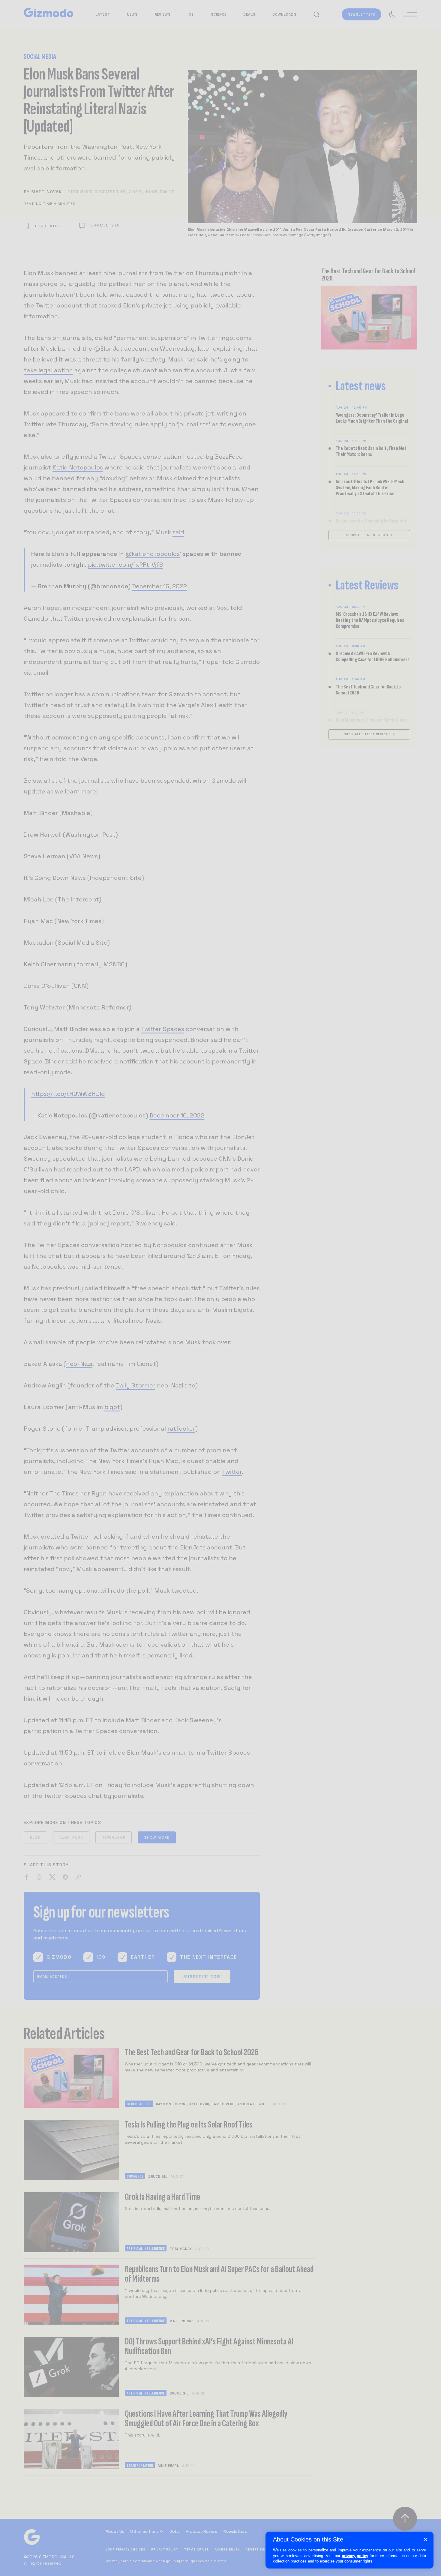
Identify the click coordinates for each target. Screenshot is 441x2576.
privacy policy (355, 2556)
